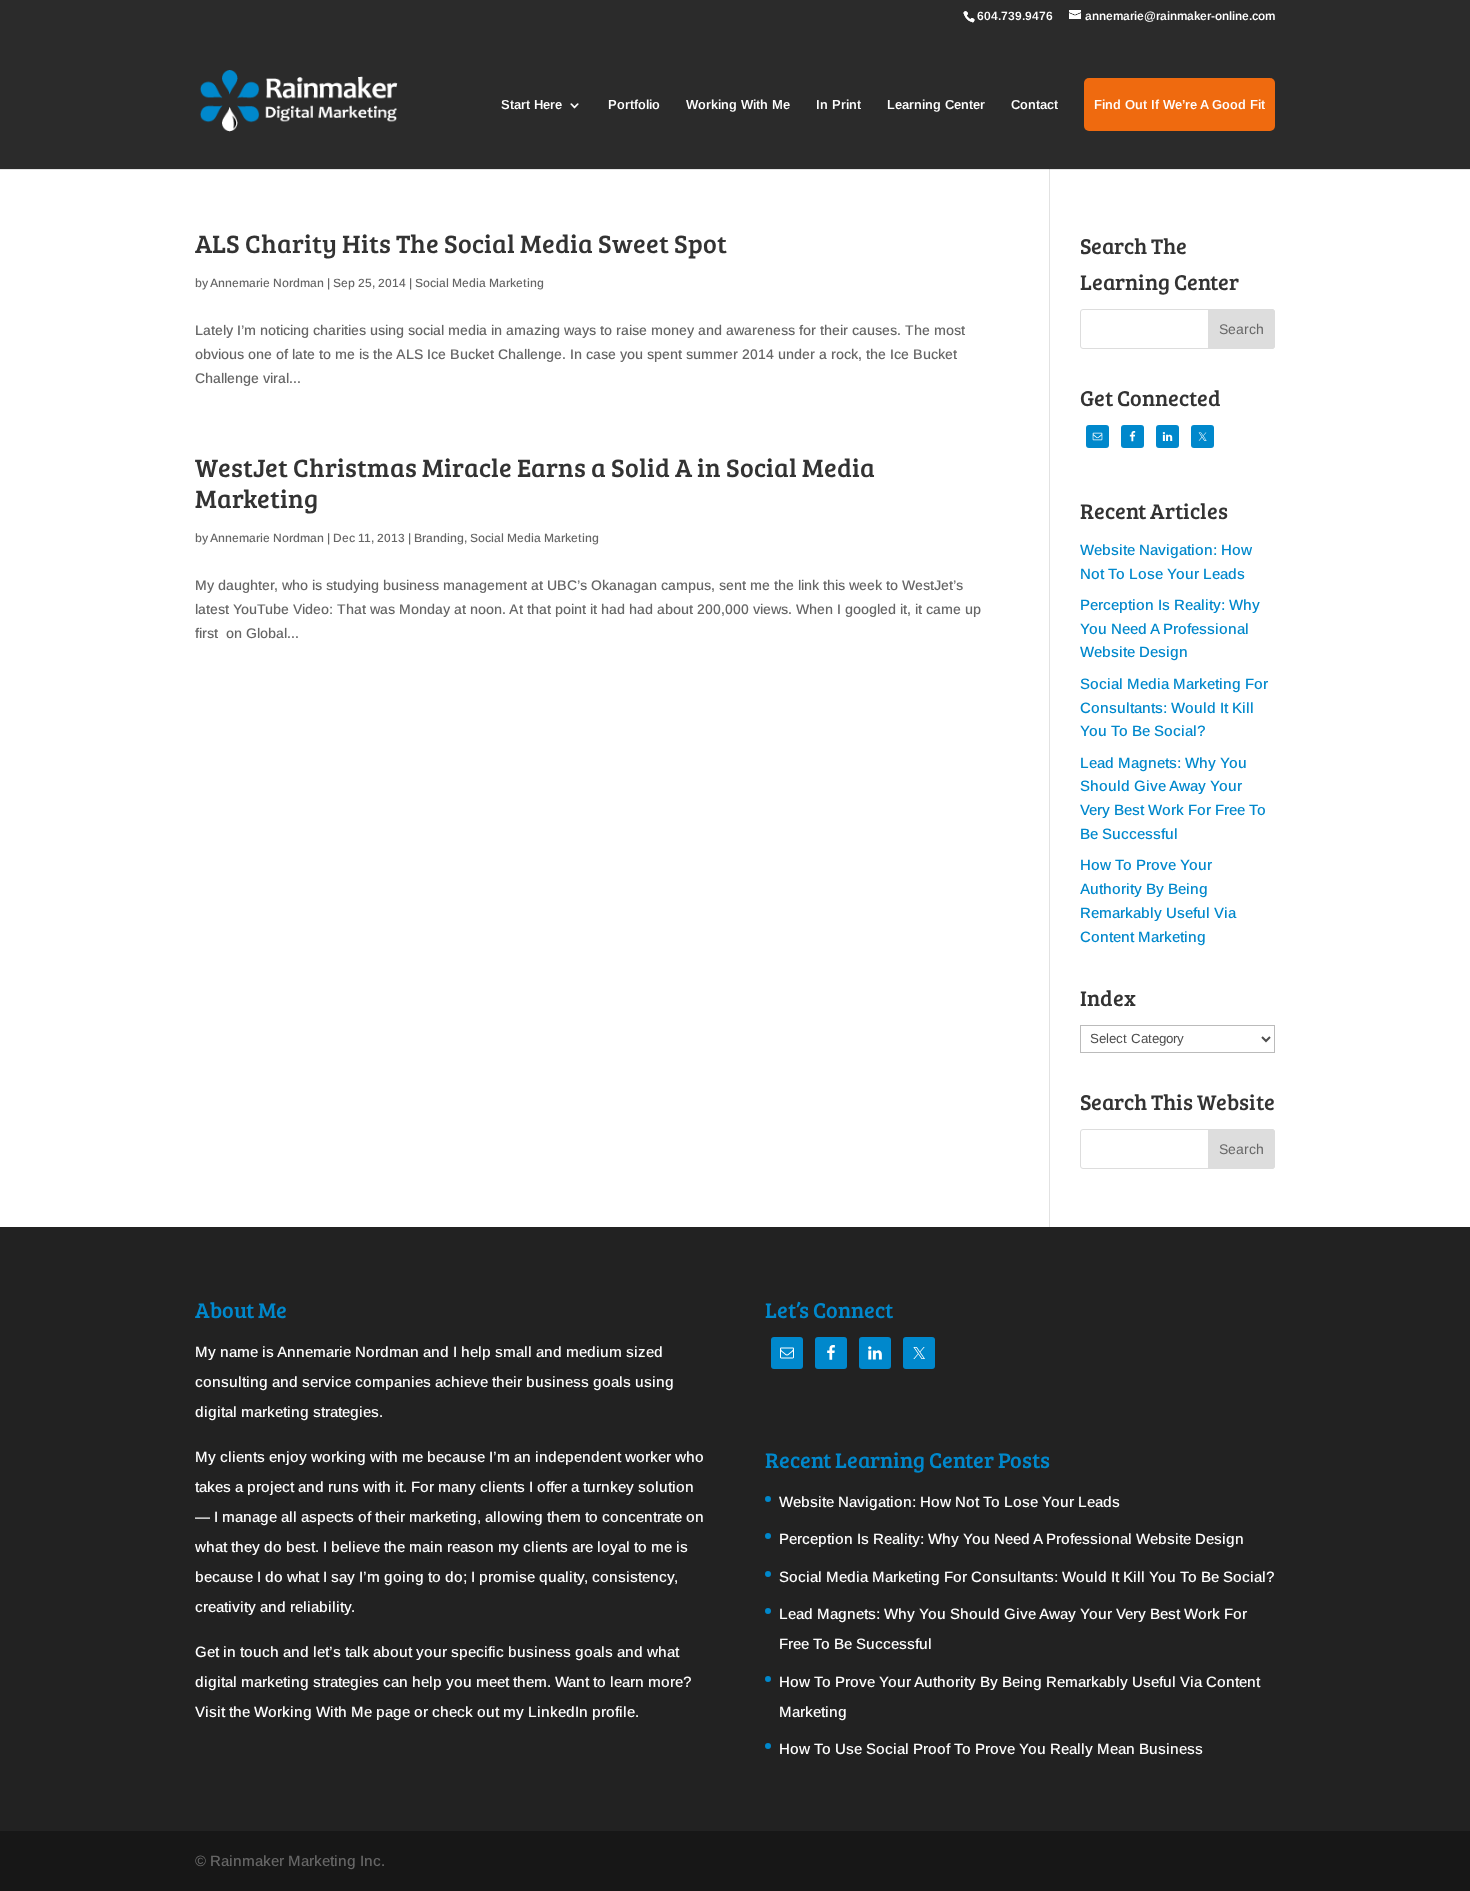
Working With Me (738, 105)
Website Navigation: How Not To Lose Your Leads (949, 1501)
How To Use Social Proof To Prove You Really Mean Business (991, 1748)
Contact (1034, 105)
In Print (838, 105)
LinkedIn (558, 1711)
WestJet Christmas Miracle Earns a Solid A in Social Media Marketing (535, 482)
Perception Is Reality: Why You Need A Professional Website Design (1170, 628)
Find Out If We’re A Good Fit (1179, 105)
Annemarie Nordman (267, 283)
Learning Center (936, 105)
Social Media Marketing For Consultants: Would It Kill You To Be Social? (1174, 707)
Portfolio (634, 105)
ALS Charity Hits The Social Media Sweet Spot (461, 242)
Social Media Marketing (479, 283)
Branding (439, 538)
